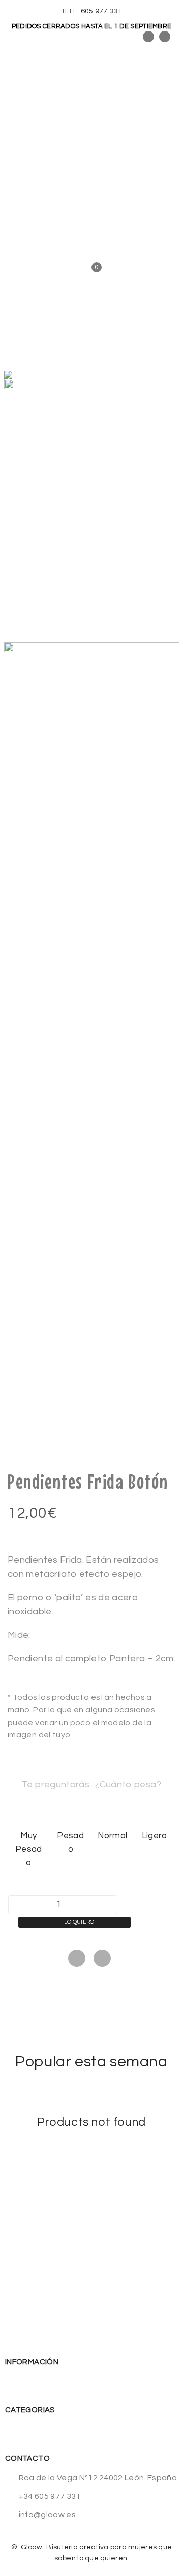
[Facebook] (77, 1958)
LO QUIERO (79, 1922)
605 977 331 (101, 11)
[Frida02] (92, 774)
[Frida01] (92, 511)
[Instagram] (165, 37)
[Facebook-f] (148, 37)
